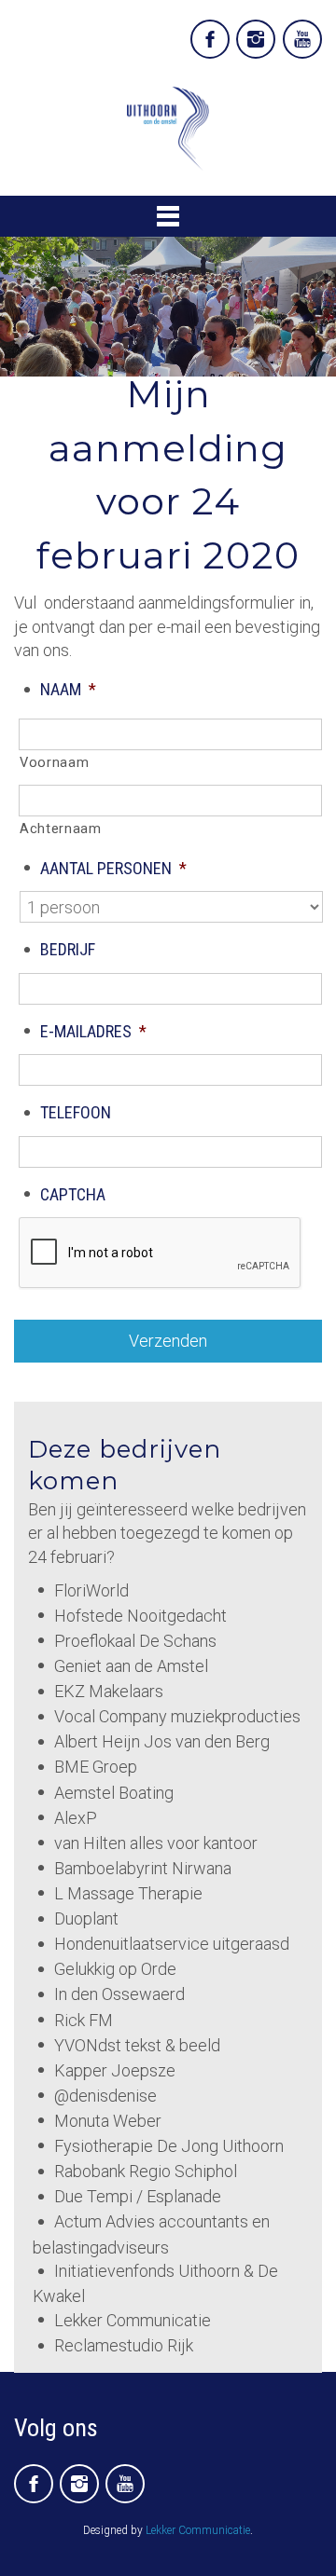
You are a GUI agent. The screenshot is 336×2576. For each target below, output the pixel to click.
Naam (68, 689)
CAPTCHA (73, 1194)
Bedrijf (68, 949)
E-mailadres (93, 1031)
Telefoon (76, 1112)
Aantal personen (113, 868)
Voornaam (54, 762)
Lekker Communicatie (198, 2530)
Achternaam (61, 829)
